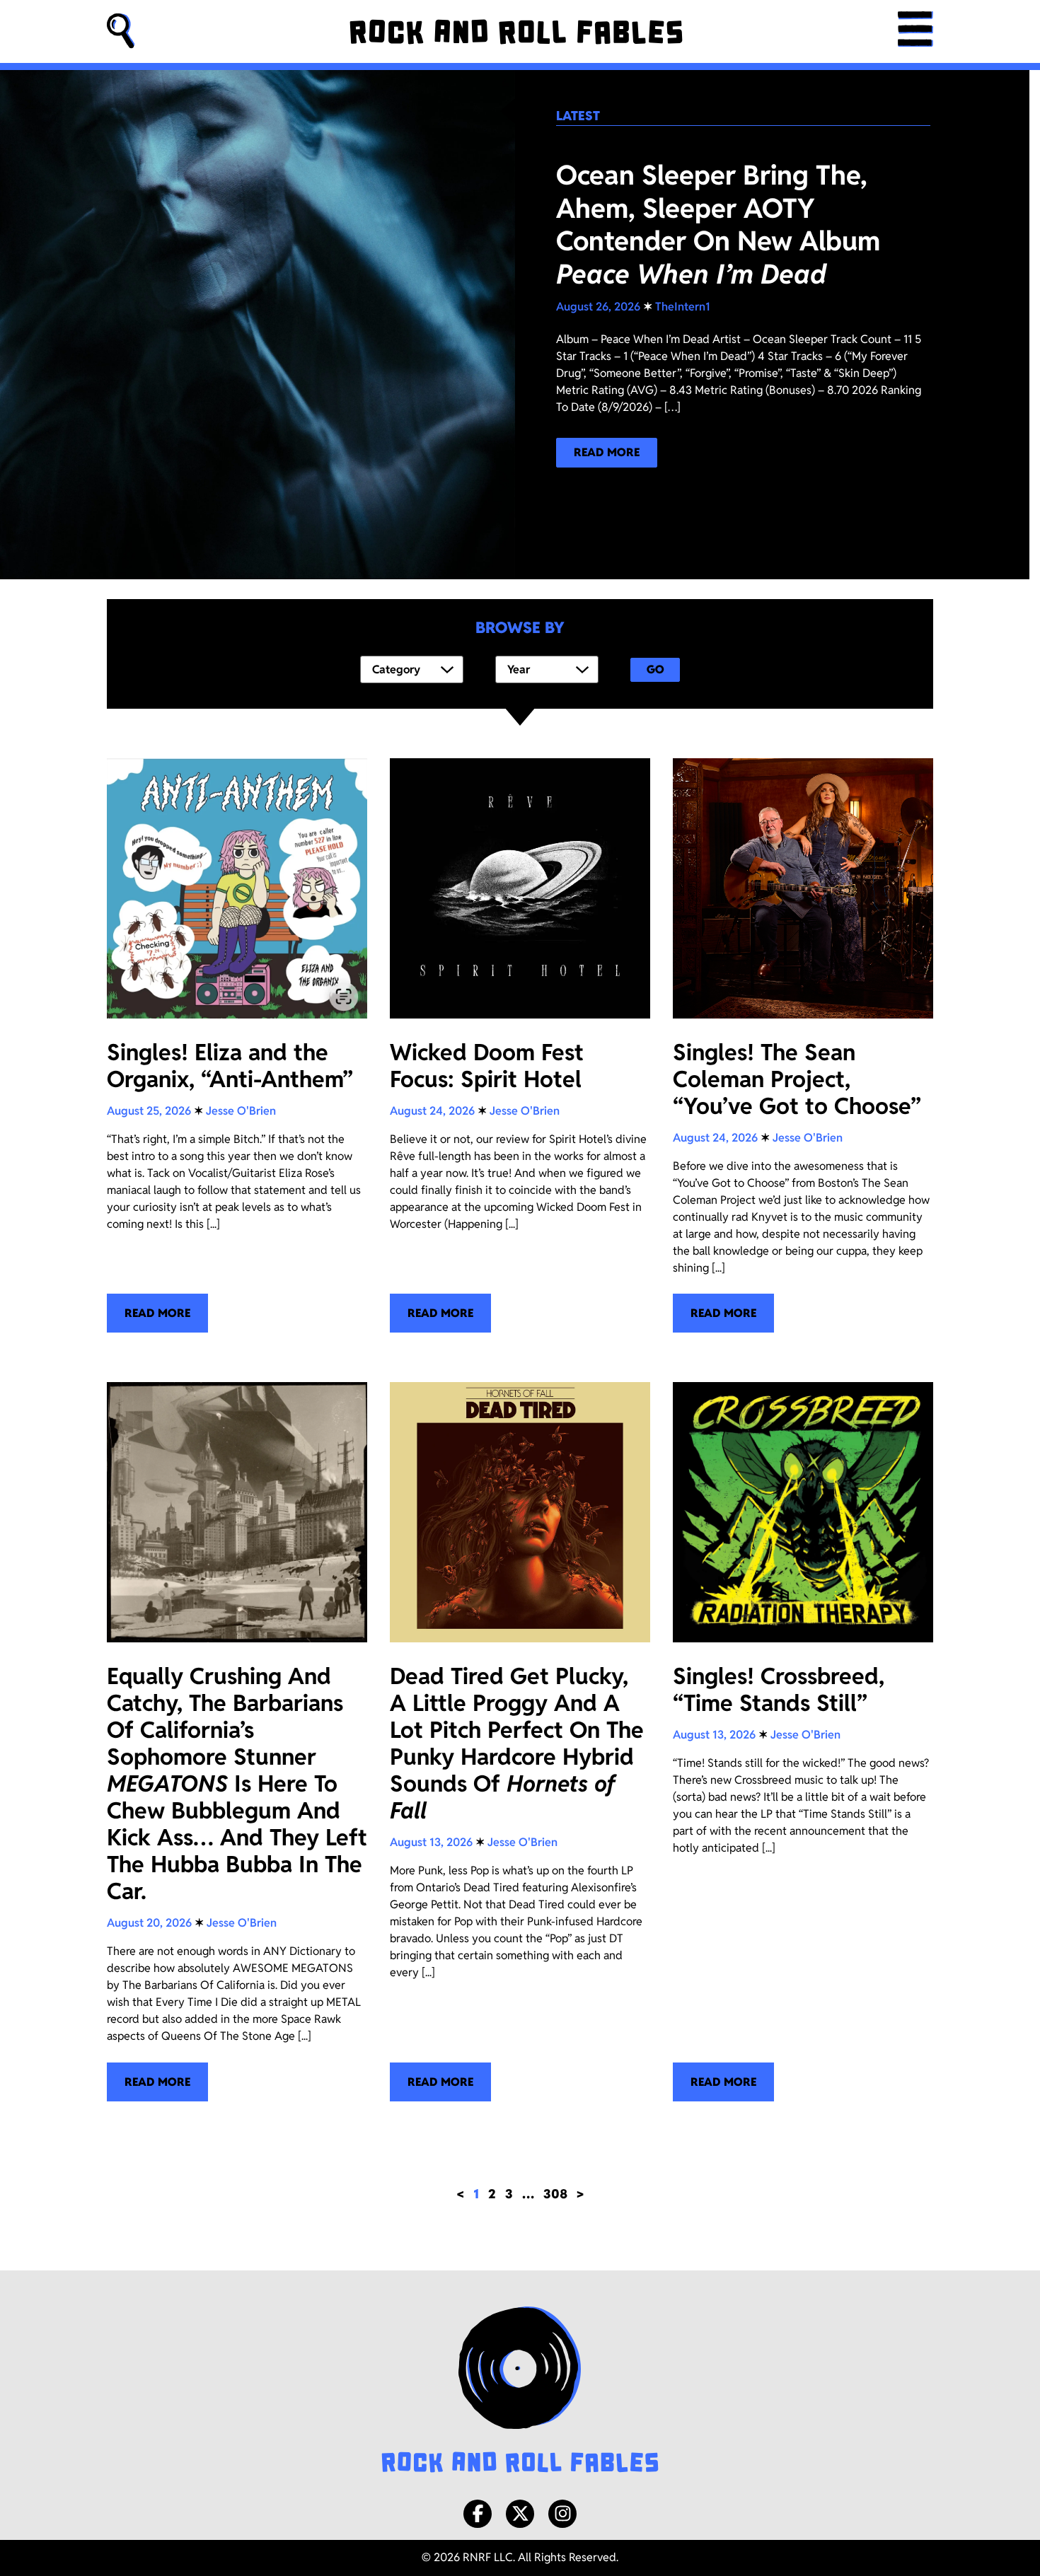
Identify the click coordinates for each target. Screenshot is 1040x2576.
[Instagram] (562, 2514)
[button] (121, 31)
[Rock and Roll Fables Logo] (520, 2391)
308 (555, 2194)
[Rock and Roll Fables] (516, 32)
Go (655, 669)
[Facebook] (478, 2514)
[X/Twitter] (520, 2514)
